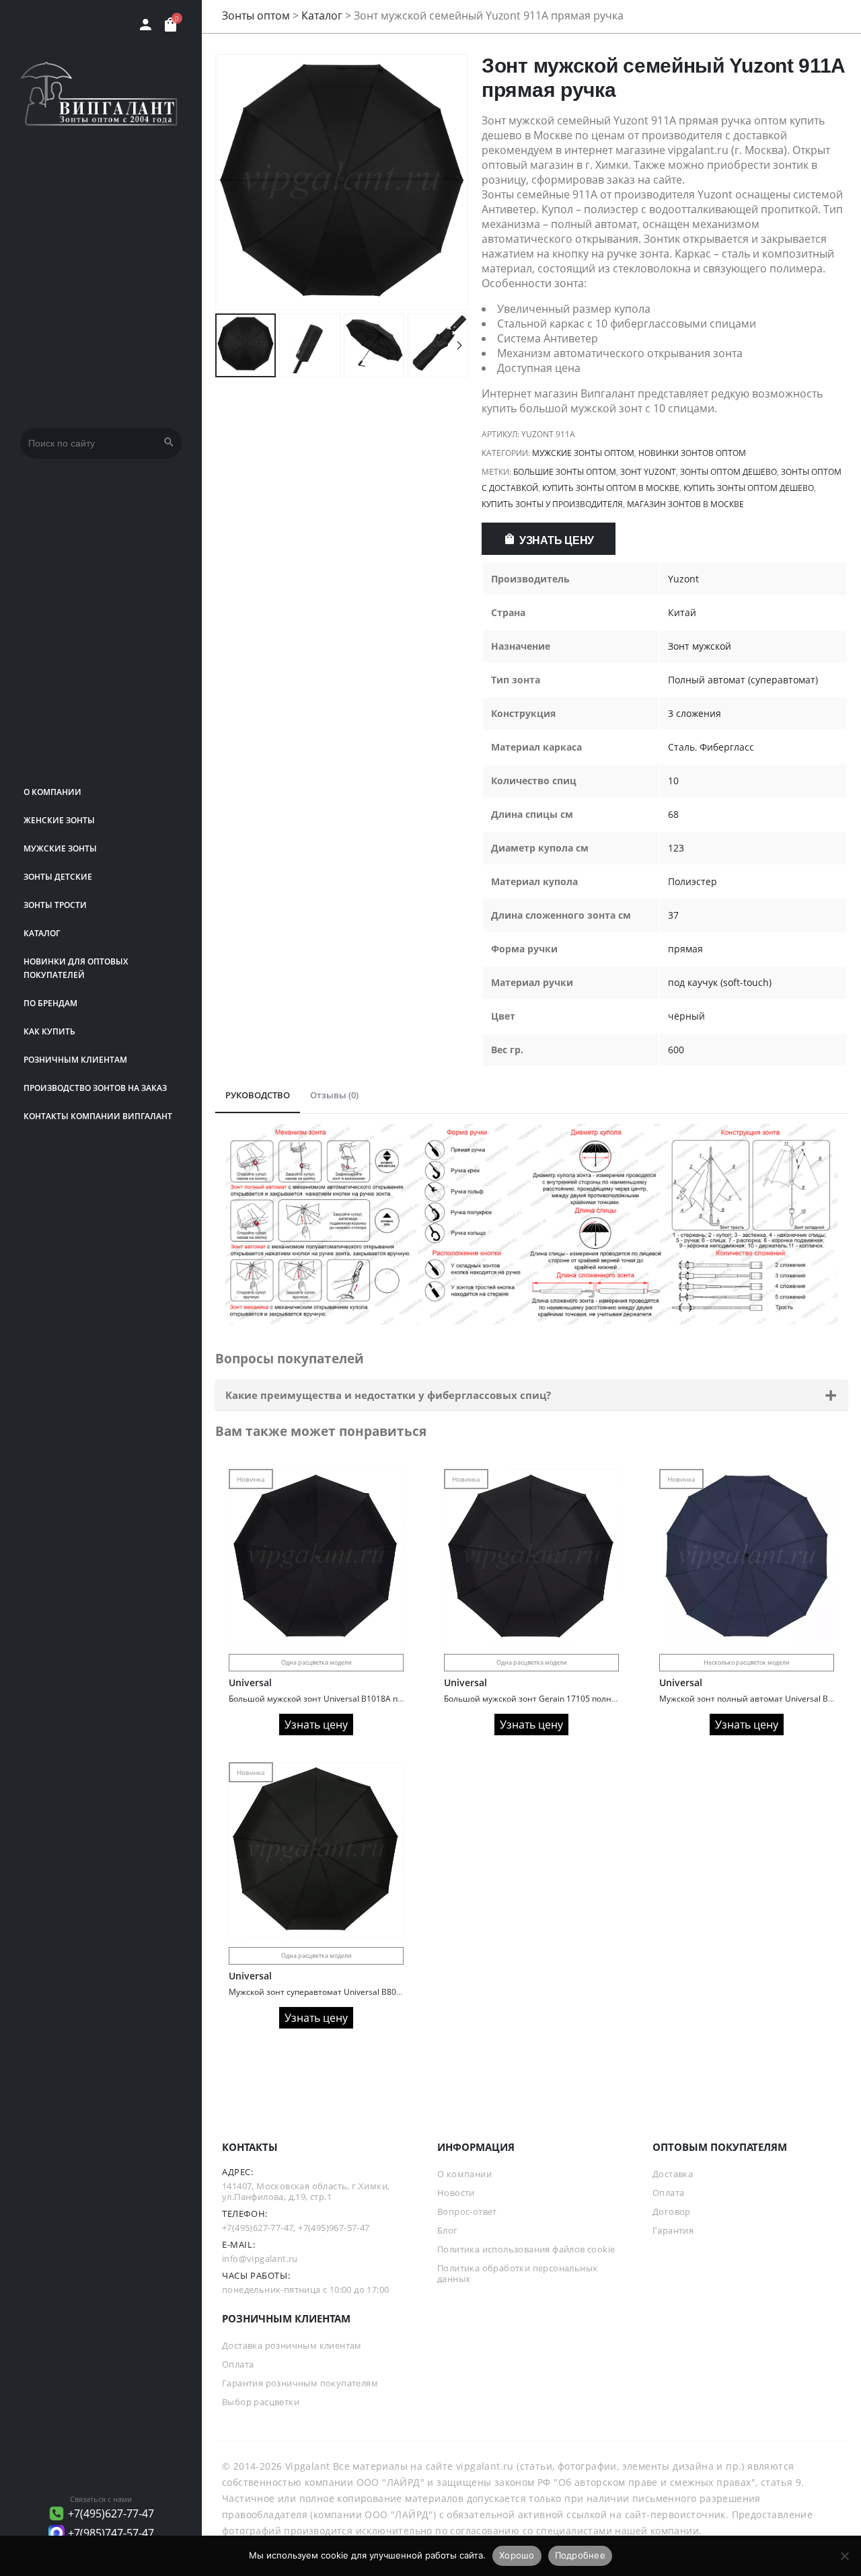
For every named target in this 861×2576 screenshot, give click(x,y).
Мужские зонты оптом (583, 453)
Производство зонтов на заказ (95, 1088)
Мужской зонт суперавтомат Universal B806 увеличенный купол (355, 1992)
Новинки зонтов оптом (692, 453)
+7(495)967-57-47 (334, 2228)
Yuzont (683, 579)
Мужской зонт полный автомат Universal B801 (751, 1699)
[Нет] (844, 2556)
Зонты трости (55, 905)
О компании (52, 792)
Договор (672, 2211)
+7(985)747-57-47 (111, 2533)
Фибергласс (727, 747)
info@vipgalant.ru (260, 2259)
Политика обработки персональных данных (517, 2273)
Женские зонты (59, 820)
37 (673, 915)
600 (676, 1050)
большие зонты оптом (565, 472)
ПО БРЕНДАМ (50, 1003)
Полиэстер (692, 881)
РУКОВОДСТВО (258, 1095)
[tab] (258, 1096)
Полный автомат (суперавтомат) (743, 680)
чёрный (686, 1016)
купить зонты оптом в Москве (611, 488)
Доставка (673, 2174)
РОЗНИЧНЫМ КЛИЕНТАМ (75, 1060)
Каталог (42, 933)
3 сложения (695, 713)
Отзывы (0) (334, 1095)
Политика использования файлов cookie (526, 2249)
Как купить (49, 1031)
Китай (682, 612)
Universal (250, 1682)
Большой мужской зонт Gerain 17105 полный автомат (551, 1699)
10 (673, 781)
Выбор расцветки (261, 2402)
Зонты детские (58, 877)
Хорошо (517, 2555)
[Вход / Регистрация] (146, 25)
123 (676, 848)
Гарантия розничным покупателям (300, 2383)
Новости (456, 2193)
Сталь (681, 747)
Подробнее (580, 2555)
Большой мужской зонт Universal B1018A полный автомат (344, 1699)
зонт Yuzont (648, 472)
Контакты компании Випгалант (98, 1116)
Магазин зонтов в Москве (685, 504)
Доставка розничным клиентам (292, 2345)
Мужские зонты (60, 848)
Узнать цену (557, 540)
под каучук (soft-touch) (720, 982)
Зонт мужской (700, 646)
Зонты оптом (256, 15)
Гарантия (673, 2230)
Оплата (668, 2193)
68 (673, 814)
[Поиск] (169, 443)
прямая (685, 949)
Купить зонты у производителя (552, 504)
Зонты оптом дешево (728, 472)
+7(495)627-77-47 (111, 2513)
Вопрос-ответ (467, 2211)
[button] (459, 182)
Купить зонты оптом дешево (749, 488)
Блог (448, 2230)
